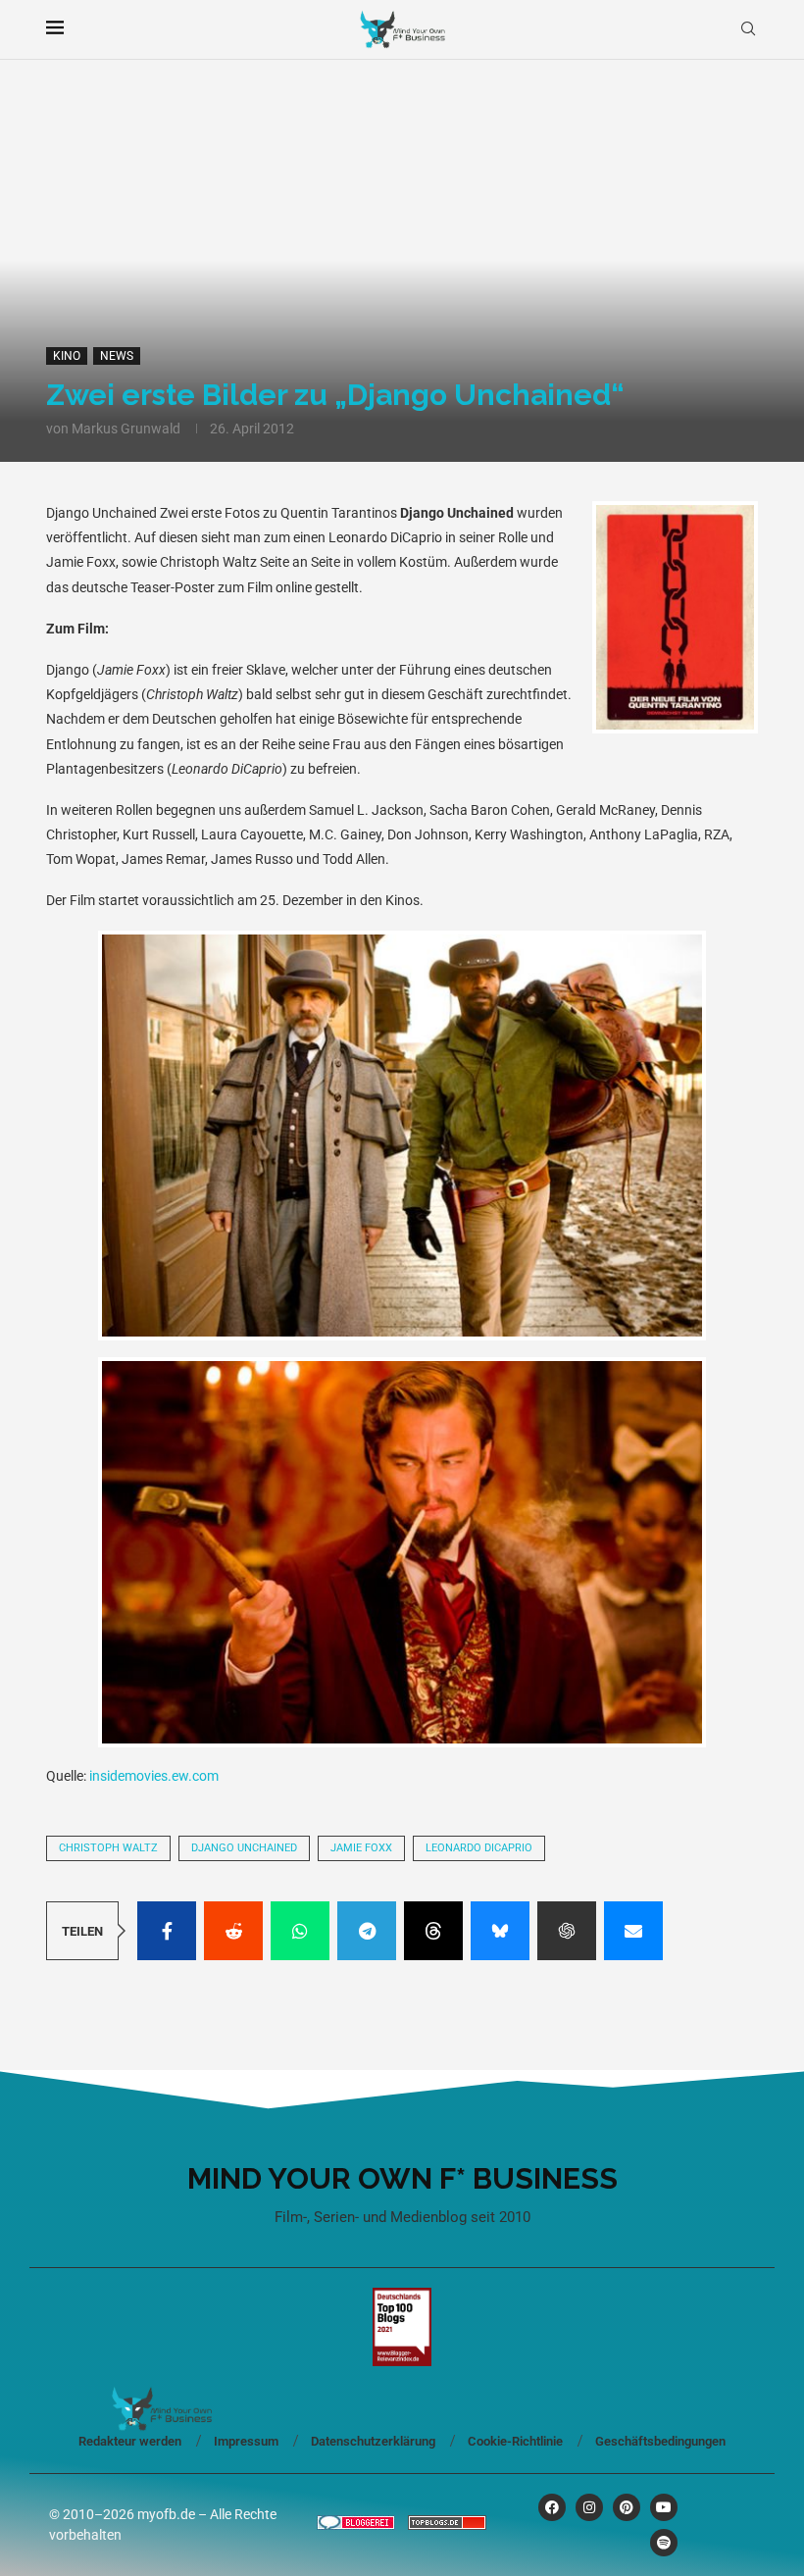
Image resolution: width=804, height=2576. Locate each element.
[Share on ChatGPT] (567, 1931)
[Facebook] (552, 2507)
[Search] (748, 29)
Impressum (246, 2441)
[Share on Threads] (433, 1931)
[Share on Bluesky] (500, 1931)
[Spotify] (664, 2543)
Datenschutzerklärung (373, 2441)
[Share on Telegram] (367, 1931)
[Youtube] (664, 2507)
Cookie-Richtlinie (515, 2441)
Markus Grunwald (126, 429)
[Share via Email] (633, 1931)
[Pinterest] (627, 2507)
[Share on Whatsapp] (300, 1931)
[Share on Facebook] (167, 1931)
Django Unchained (244, 1848)
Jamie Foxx (361, 1848)
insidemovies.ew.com (154, 1776)
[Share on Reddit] (233, 1931)
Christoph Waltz (108, 1848)
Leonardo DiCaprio (479, 1848)
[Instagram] (589, 2507)
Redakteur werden (130, 2441)
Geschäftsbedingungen (660, 2441)
